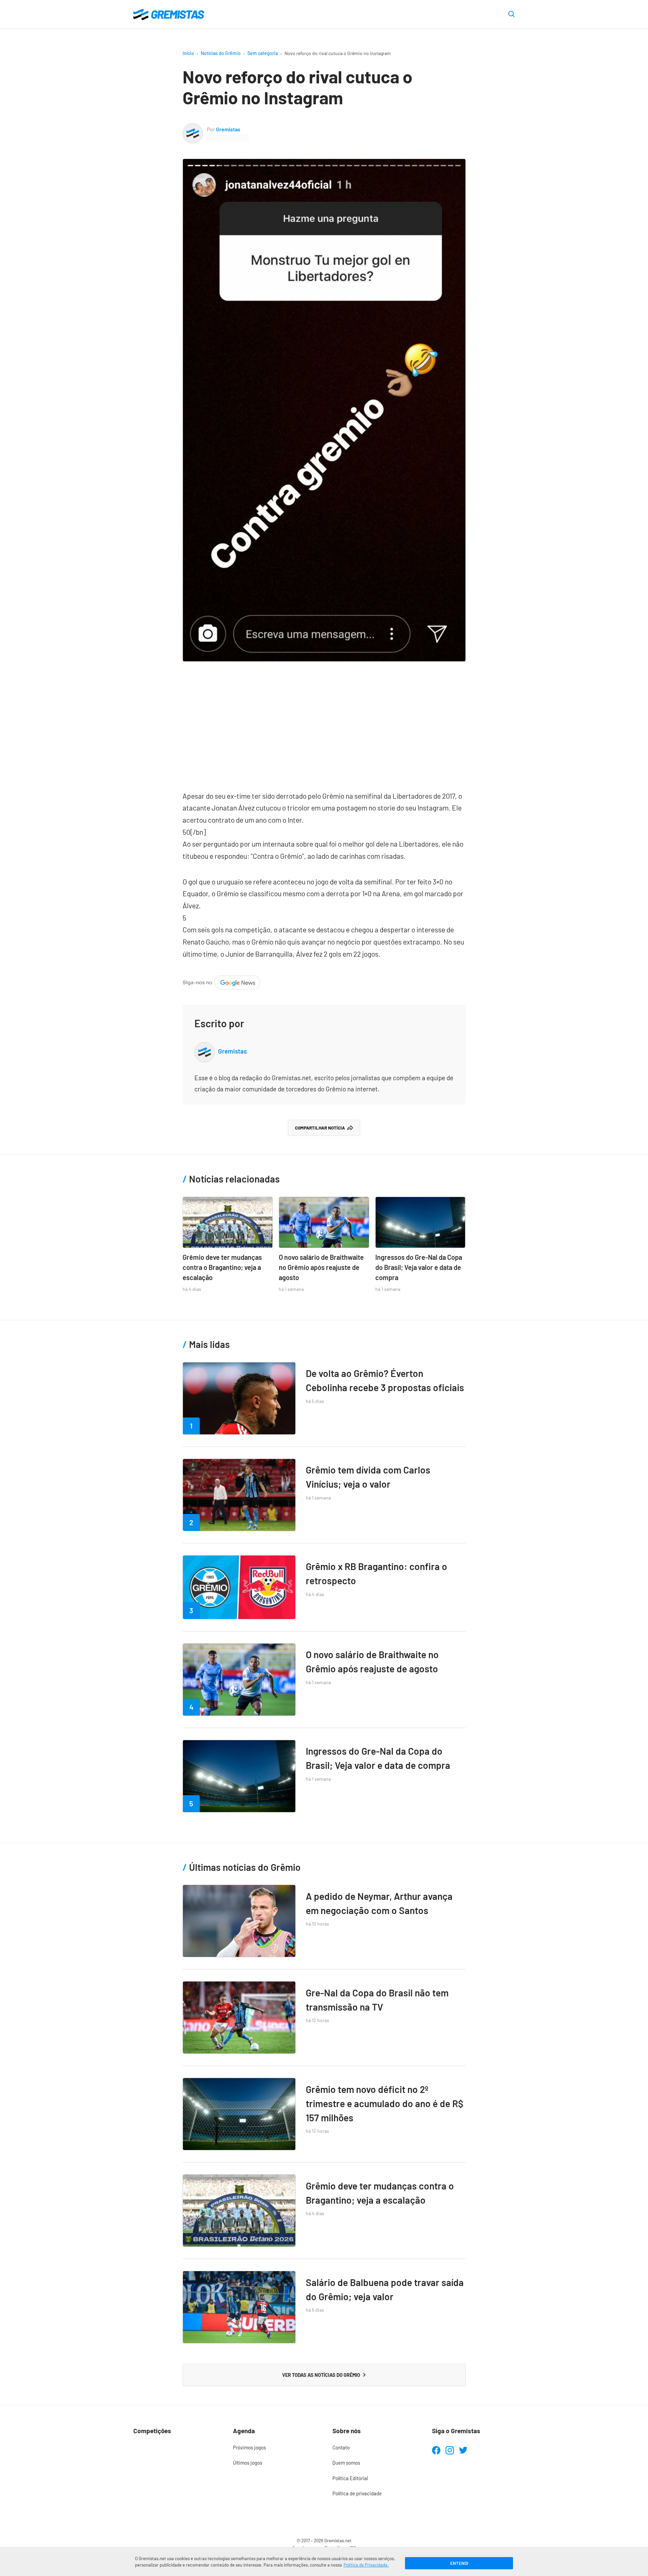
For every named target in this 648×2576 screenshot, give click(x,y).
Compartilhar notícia (320, 1128)
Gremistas (228, 129)
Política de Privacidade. (366, 2565)
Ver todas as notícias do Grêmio (321, 2375)
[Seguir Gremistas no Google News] (221, 981)
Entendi (459, 2563)
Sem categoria (263, 53)
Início (188, 53)
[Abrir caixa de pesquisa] (511, 15)
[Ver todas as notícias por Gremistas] (193, 128)
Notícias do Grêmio (221, 53)
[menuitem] (274, 2448)
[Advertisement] (324, 722)
